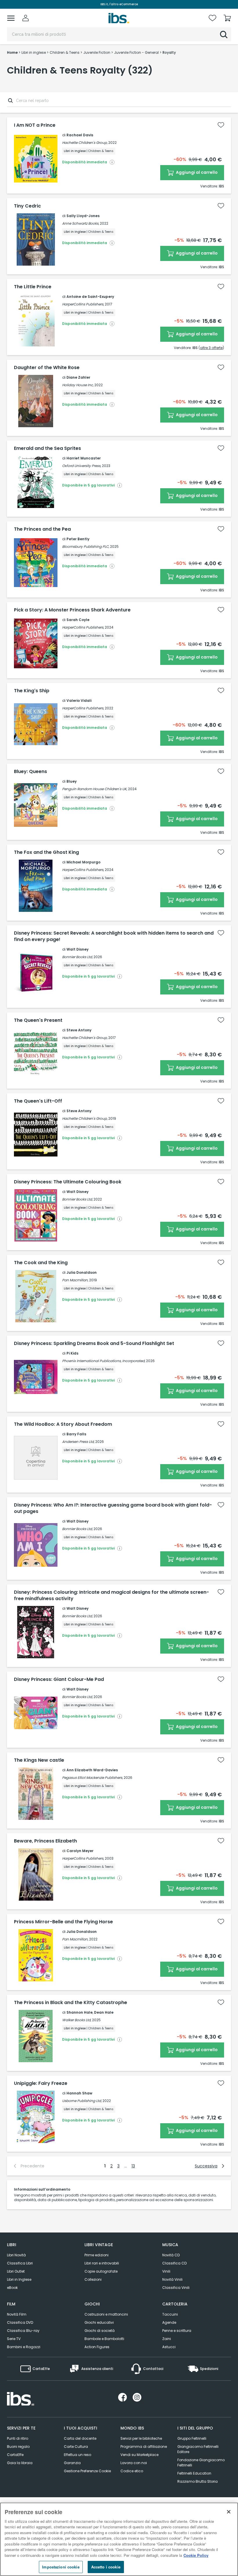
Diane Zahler (78, 377)
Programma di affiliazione (144, 2447)
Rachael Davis (80, 135)
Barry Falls (76, 1434)
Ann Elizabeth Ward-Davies (92, 1770)
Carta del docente (80, 2438)
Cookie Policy (196, 2555)
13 (133, 2166)
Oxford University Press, (82, 466)
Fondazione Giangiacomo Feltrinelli (201, 2463)
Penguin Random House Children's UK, (95, 789)
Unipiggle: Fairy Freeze (41, 2083)
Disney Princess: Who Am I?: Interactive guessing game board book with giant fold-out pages (113, 1508)
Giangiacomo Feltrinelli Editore (198, 2449)
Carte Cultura (76, 2447)
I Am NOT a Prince (35, 125)
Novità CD (171, 2255)
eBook (12, 2288)
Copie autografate (101, 2271)
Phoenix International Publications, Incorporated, (104, 1361)
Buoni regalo (18, 2447)
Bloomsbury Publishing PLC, (86, 546)
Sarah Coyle (78, 620)
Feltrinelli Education (194, 2473)
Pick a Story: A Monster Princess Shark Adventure (72, 610)
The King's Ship (32, 691)
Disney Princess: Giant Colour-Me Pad (59, 1679)
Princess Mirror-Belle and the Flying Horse (63, 1922)
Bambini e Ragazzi (24, 2347)
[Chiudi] (229, 2512)
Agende (169, 2322)
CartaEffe (15, 2455)
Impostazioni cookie (61, 2567)
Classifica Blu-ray (23, 2331)
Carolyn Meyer (80, 1851)
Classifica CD (174, 2263)
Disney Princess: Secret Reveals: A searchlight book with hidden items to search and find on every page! (114, 936)
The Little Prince (33, 287)
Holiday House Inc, (78, 385)
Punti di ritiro (18, 2438)
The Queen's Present (38, 1020)
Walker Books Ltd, (77, 2020)
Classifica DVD (20, 2322)
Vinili (166, 2271)
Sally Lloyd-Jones (83, 216)
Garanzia (72, 2463)
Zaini (167, 2339)
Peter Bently (78, 539)
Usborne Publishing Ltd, (82, 2101)
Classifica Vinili (176, 2288)
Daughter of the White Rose (47, 368)
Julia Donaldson (82, 1272)
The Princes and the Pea (42, 529)
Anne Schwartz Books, (81, 223)
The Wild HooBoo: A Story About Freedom (63, 1424)
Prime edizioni (97, 2255)
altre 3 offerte (211, 348)
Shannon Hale (80, 2012)
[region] (119, 2539)
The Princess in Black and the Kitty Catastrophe (71, 2003)
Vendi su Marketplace (139, 2455)
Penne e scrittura (177, 2331)
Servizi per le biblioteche (141, 2438)
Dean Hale (104, 2012)
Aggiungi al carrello (196, 172)
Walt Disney (77, 949)
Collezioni (93, 2279)
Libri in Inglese (19, 2279)
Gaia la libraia (20, 2463)
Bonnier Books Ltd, (77, 957)
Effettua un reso (77, 2455)
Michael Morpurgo (83, 862)
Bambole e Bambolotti (104, 2339)
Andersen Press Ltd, (78, 1442)
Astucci (169, 2347)
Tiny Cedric (27, 206)
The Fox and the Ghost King (46, 852)
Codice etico (132, 2471)
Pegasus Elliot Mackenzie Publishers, (92, 1778)
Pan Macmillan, (75, 1280)
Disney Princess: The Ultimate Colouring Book (68, 1182)
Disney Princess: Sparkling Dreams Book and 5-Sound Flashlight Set (94, 1344)
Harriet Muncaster (84, 458)
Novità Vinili (172, 2279)
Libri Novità (16, 2255)
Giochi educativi (99, 2322)
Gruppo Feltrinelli (192, 2438)
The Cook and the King (41, 1263)
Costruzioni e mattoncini (106, 2314)
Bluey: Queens (30, 772)
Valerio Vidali (79, 701)
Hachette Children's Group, (85, 143)
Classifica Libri (20, 2263)
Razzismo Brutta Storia (198, 2481)
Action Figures (97, 2347)
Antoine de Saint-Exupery (90, 297)
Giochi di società (100, 2331)
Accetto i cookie (106, 2567)
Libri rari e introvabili (102, 2263)
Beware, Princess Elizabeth (45, 1841)
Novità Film (17, 2314)
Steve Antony (79, 1030)
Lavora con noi (134, 2463)
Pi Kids (72, 1353)
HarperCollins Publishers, (83, 304)
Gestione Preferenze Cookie (87, 2471)
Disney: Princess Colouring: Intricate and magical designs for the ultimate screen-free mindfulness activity (111, 1595)
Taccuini (170, 2314)
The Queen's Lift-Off (38, 1101)
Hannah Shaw (79, 2093)
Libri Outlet (16, 2271)
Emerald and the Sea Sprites (47, 448)
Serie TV (14, 2339)
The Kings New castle (39, 1760)
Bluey (72, 781)
